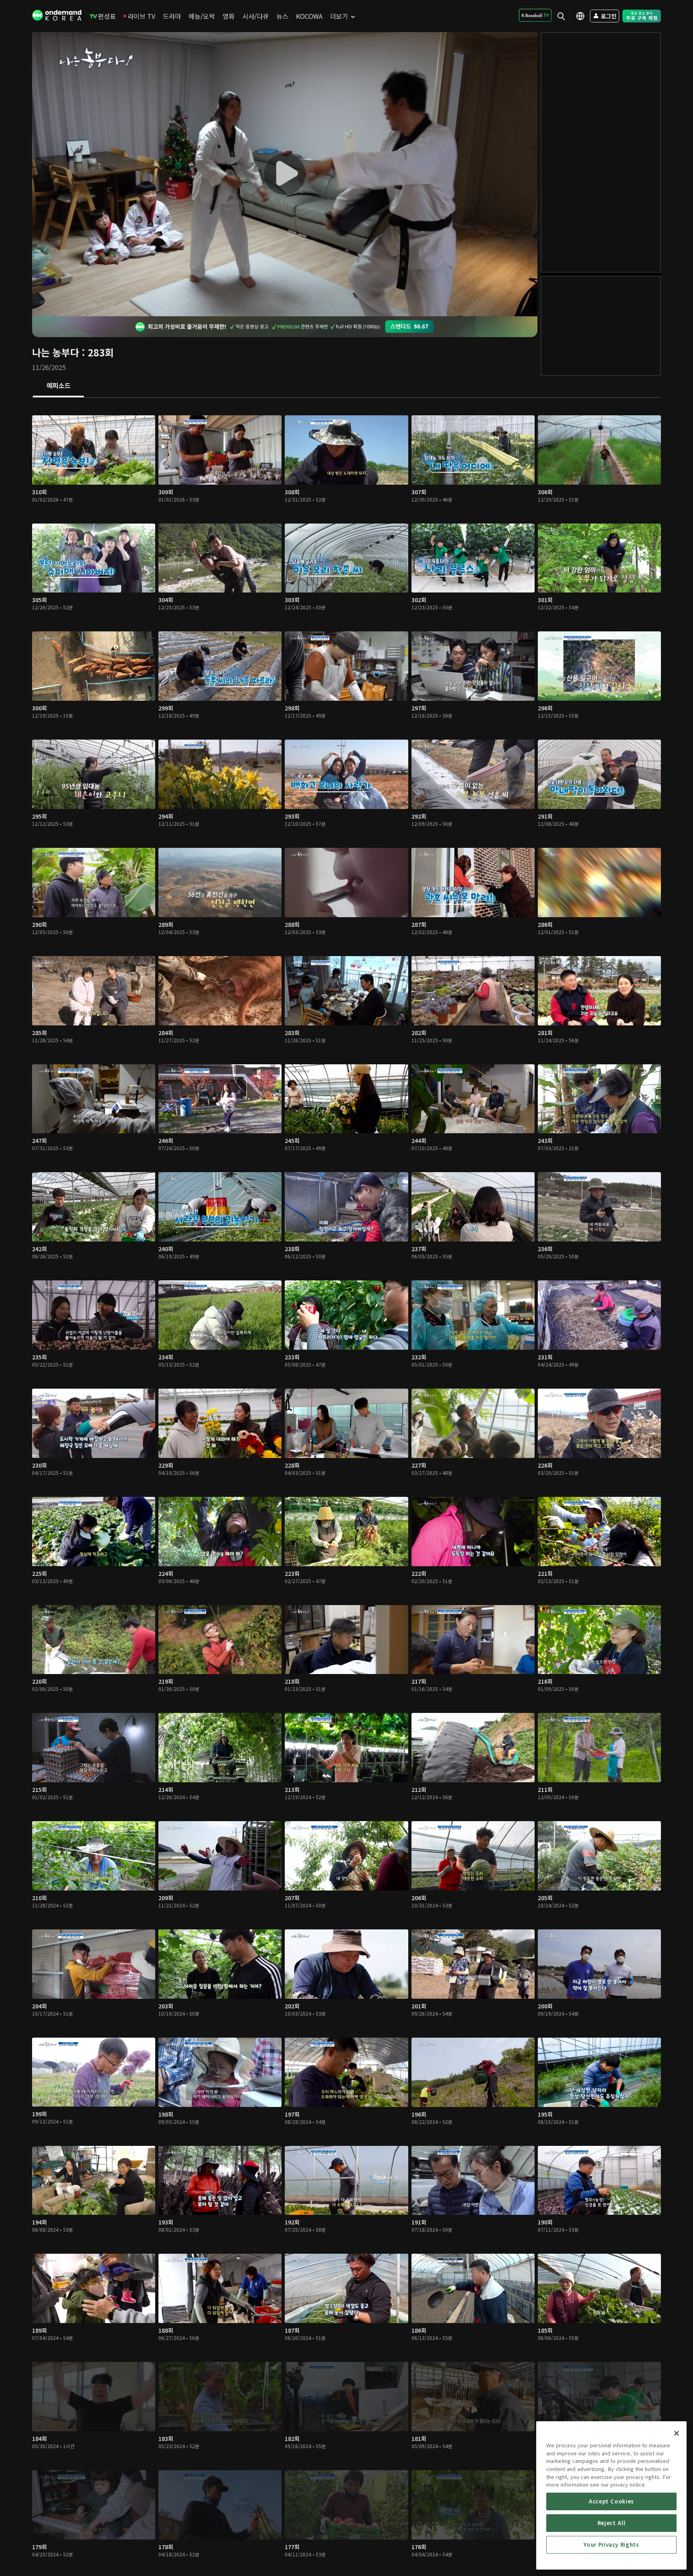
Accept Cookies (611, 2501)
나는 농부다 (56, 352)
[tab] (58, 386)
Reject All (612, 2523)
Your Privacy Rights (611, 2545)
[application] (285, 174)
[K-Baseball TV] (535, 15)
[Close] (677, 2433)
